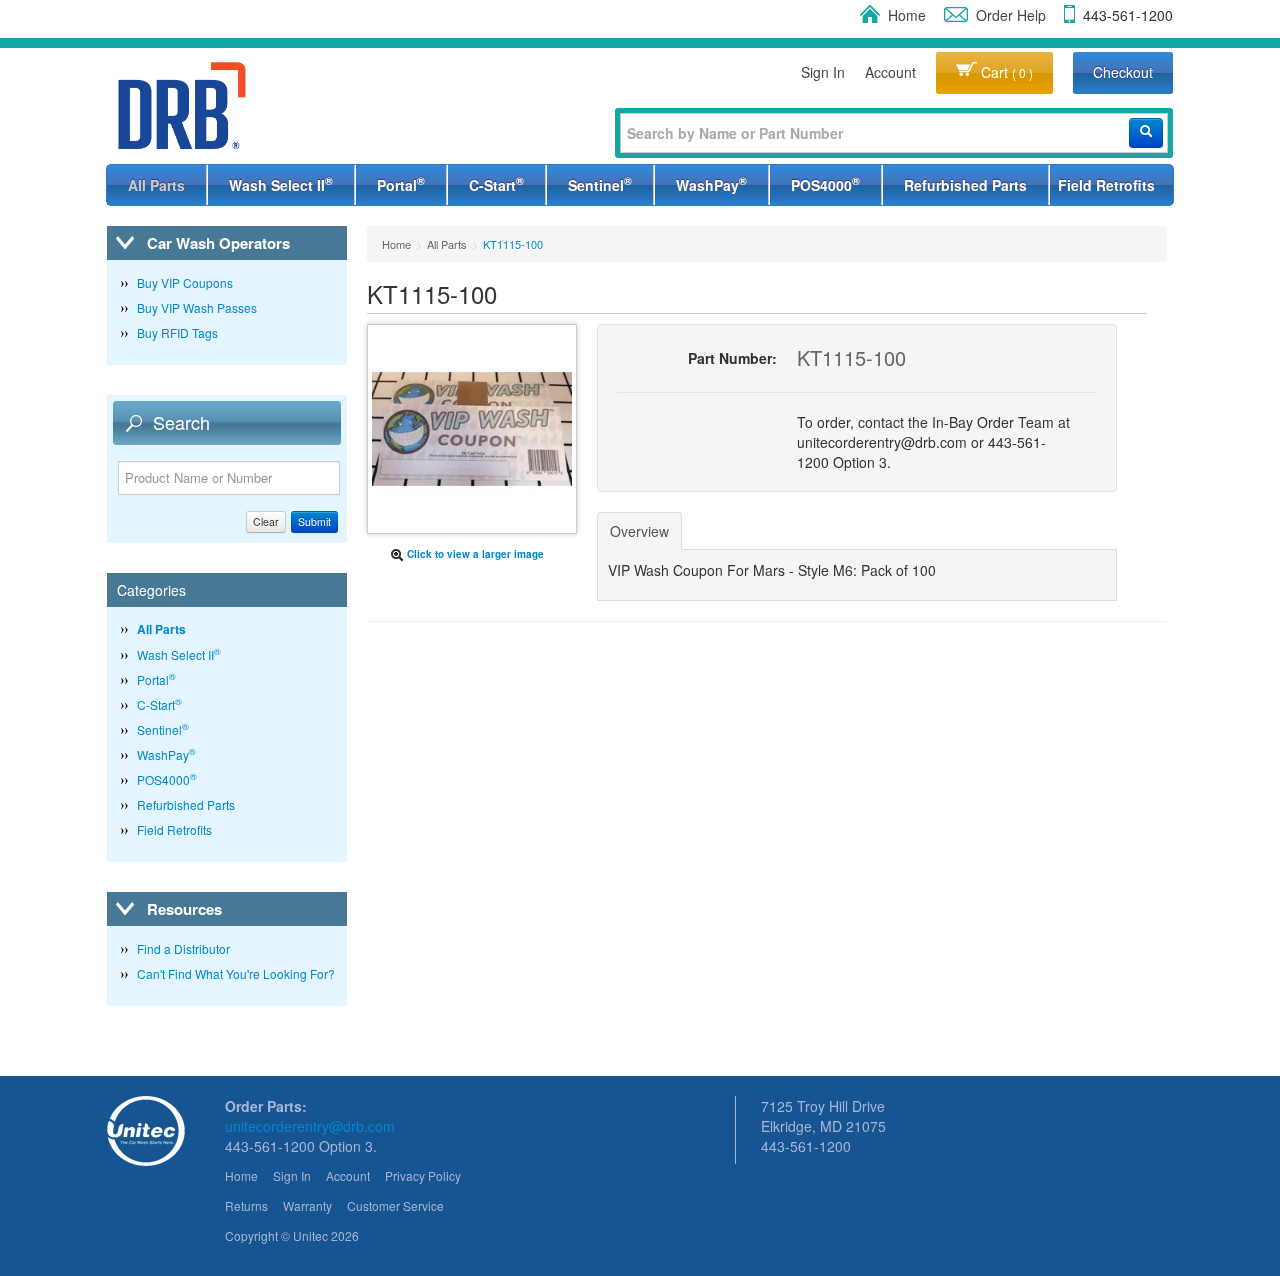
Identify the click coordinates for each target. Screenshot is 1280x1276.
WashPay (711, 183)
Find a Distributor (183, 948)
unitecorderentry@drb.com (310, 1126)
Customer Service (395, 1205)
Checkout (1123, 72)
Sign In (823, 72)
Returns (246, 1205)
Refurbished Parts (965, 185)
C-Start (496, 183)
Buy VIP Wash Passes (197, 307)
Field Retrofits (1106, 185)
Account (890, 72)
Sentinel (600, 183)
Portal (401, 183)
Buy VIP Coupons (185, 282)
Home (907, 15)
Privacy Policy (423, 1175)
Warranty (307, 1205)
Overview (639, 531)
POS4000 (825, 183)
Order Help (1011, 15)
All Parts (156, 185)
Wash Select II (281, 183)
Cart (1005, 72)
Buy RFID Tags (177, 332)
